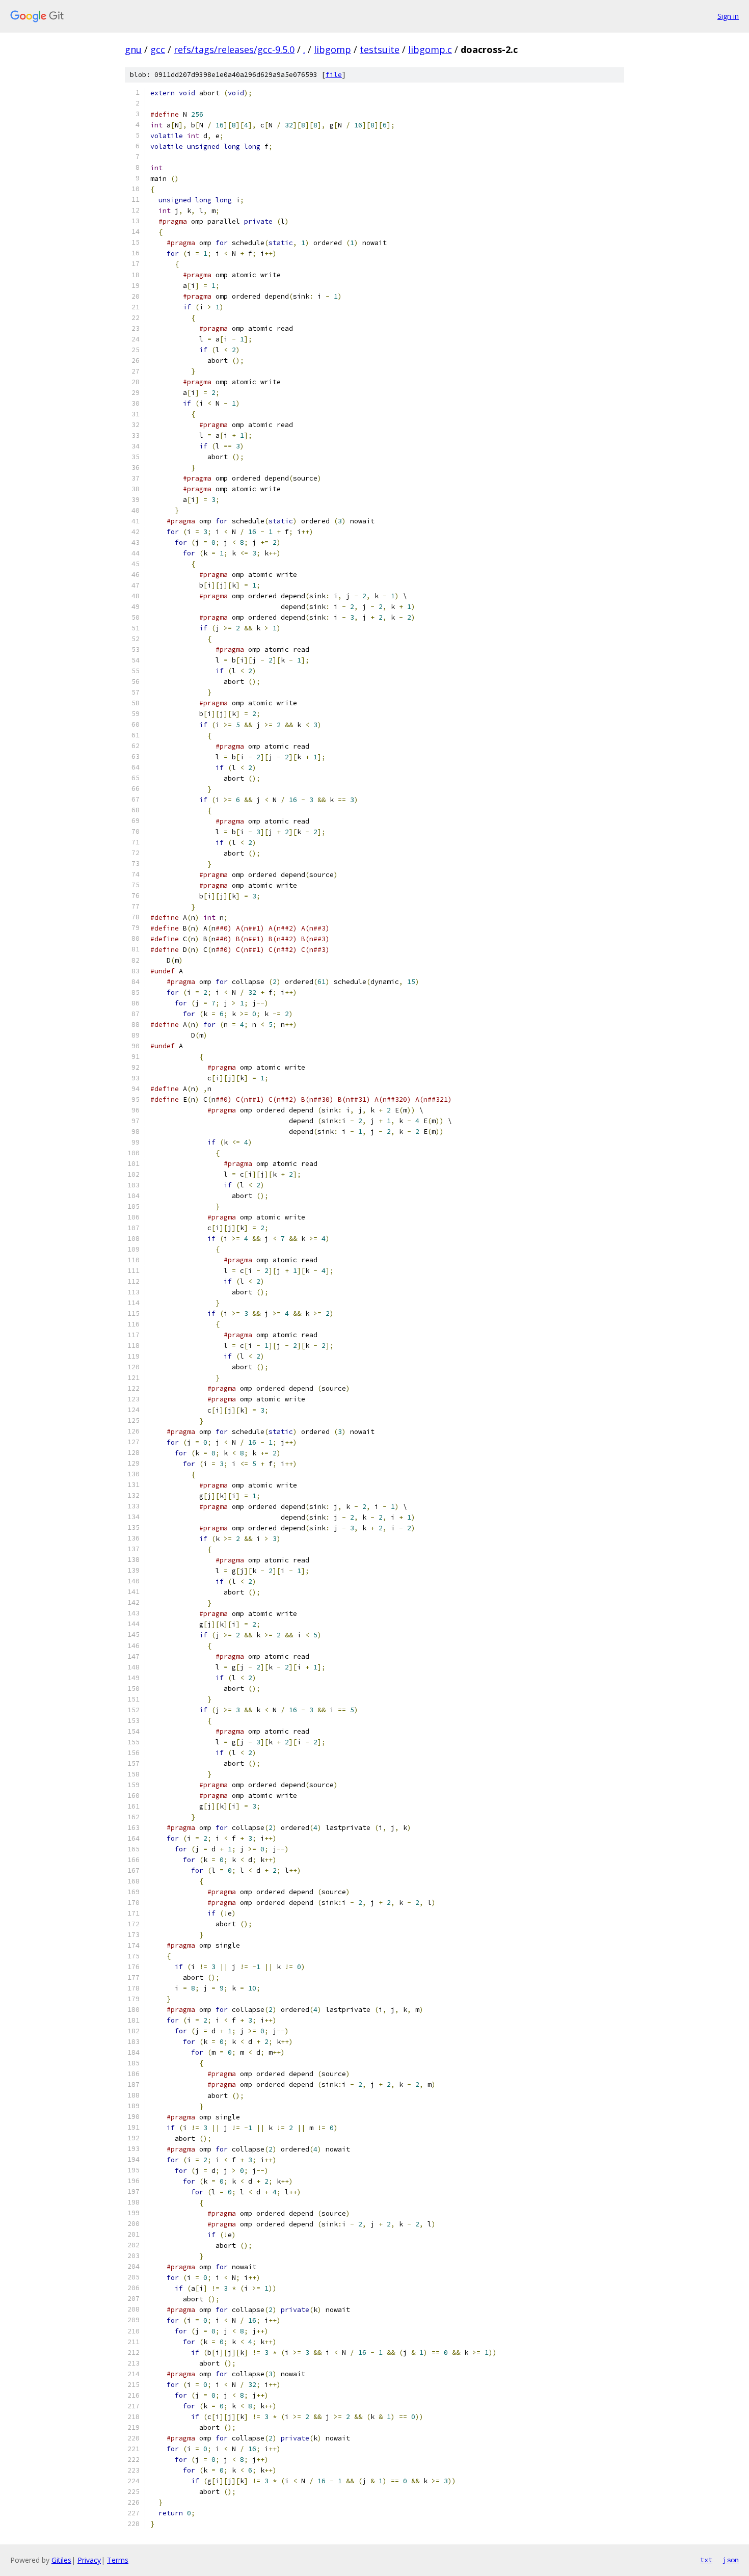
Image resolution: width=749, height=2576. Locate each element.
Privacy (89, 2560)
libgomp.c (430, 49)
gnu (133, 49)
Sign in (728, 16)
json (731, 2560)
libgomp (332, 49)
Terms (118, 2560)
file (334, 75)
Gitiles (61, 2560)
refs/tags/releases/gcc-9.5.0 (234, 49)
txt (706, 2560)
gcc (158, 49)
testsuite (380, 49)
